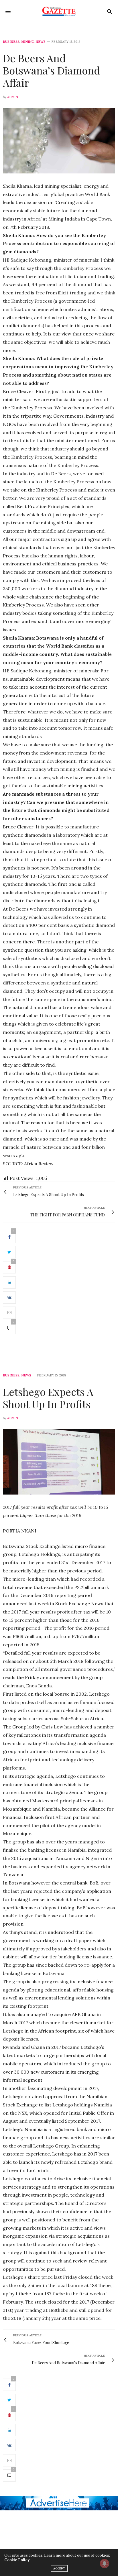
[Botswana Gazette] (59, 11)
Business (11, 42)
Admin (13, 97)
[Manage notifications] (105, 2563)
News (41, 42)
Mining (27, 42)
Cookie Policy (17, 2560)
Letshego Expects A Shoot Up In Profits (48, 1398)
